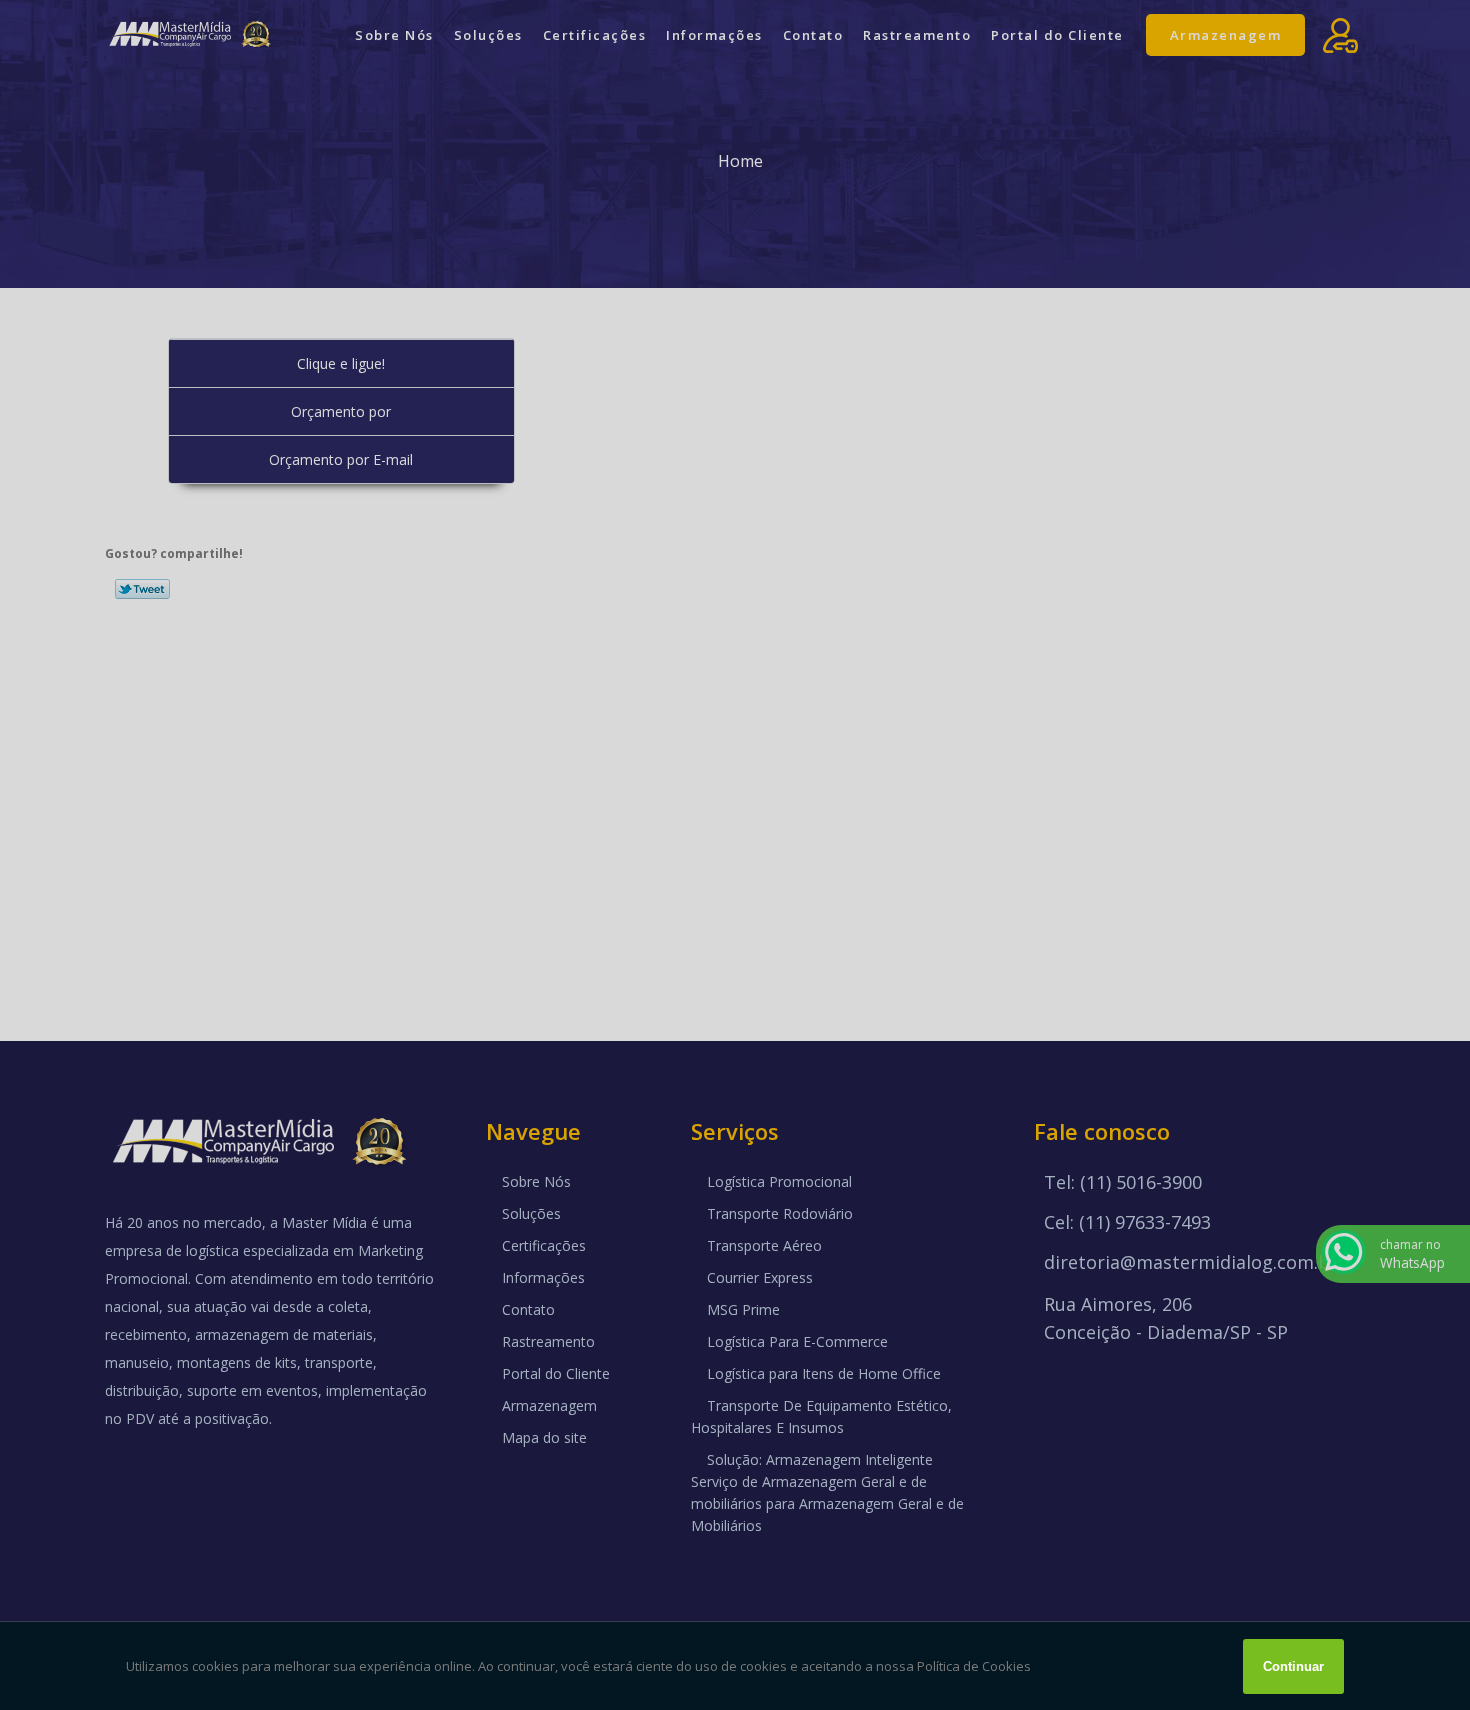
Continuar (1293, 1666)
